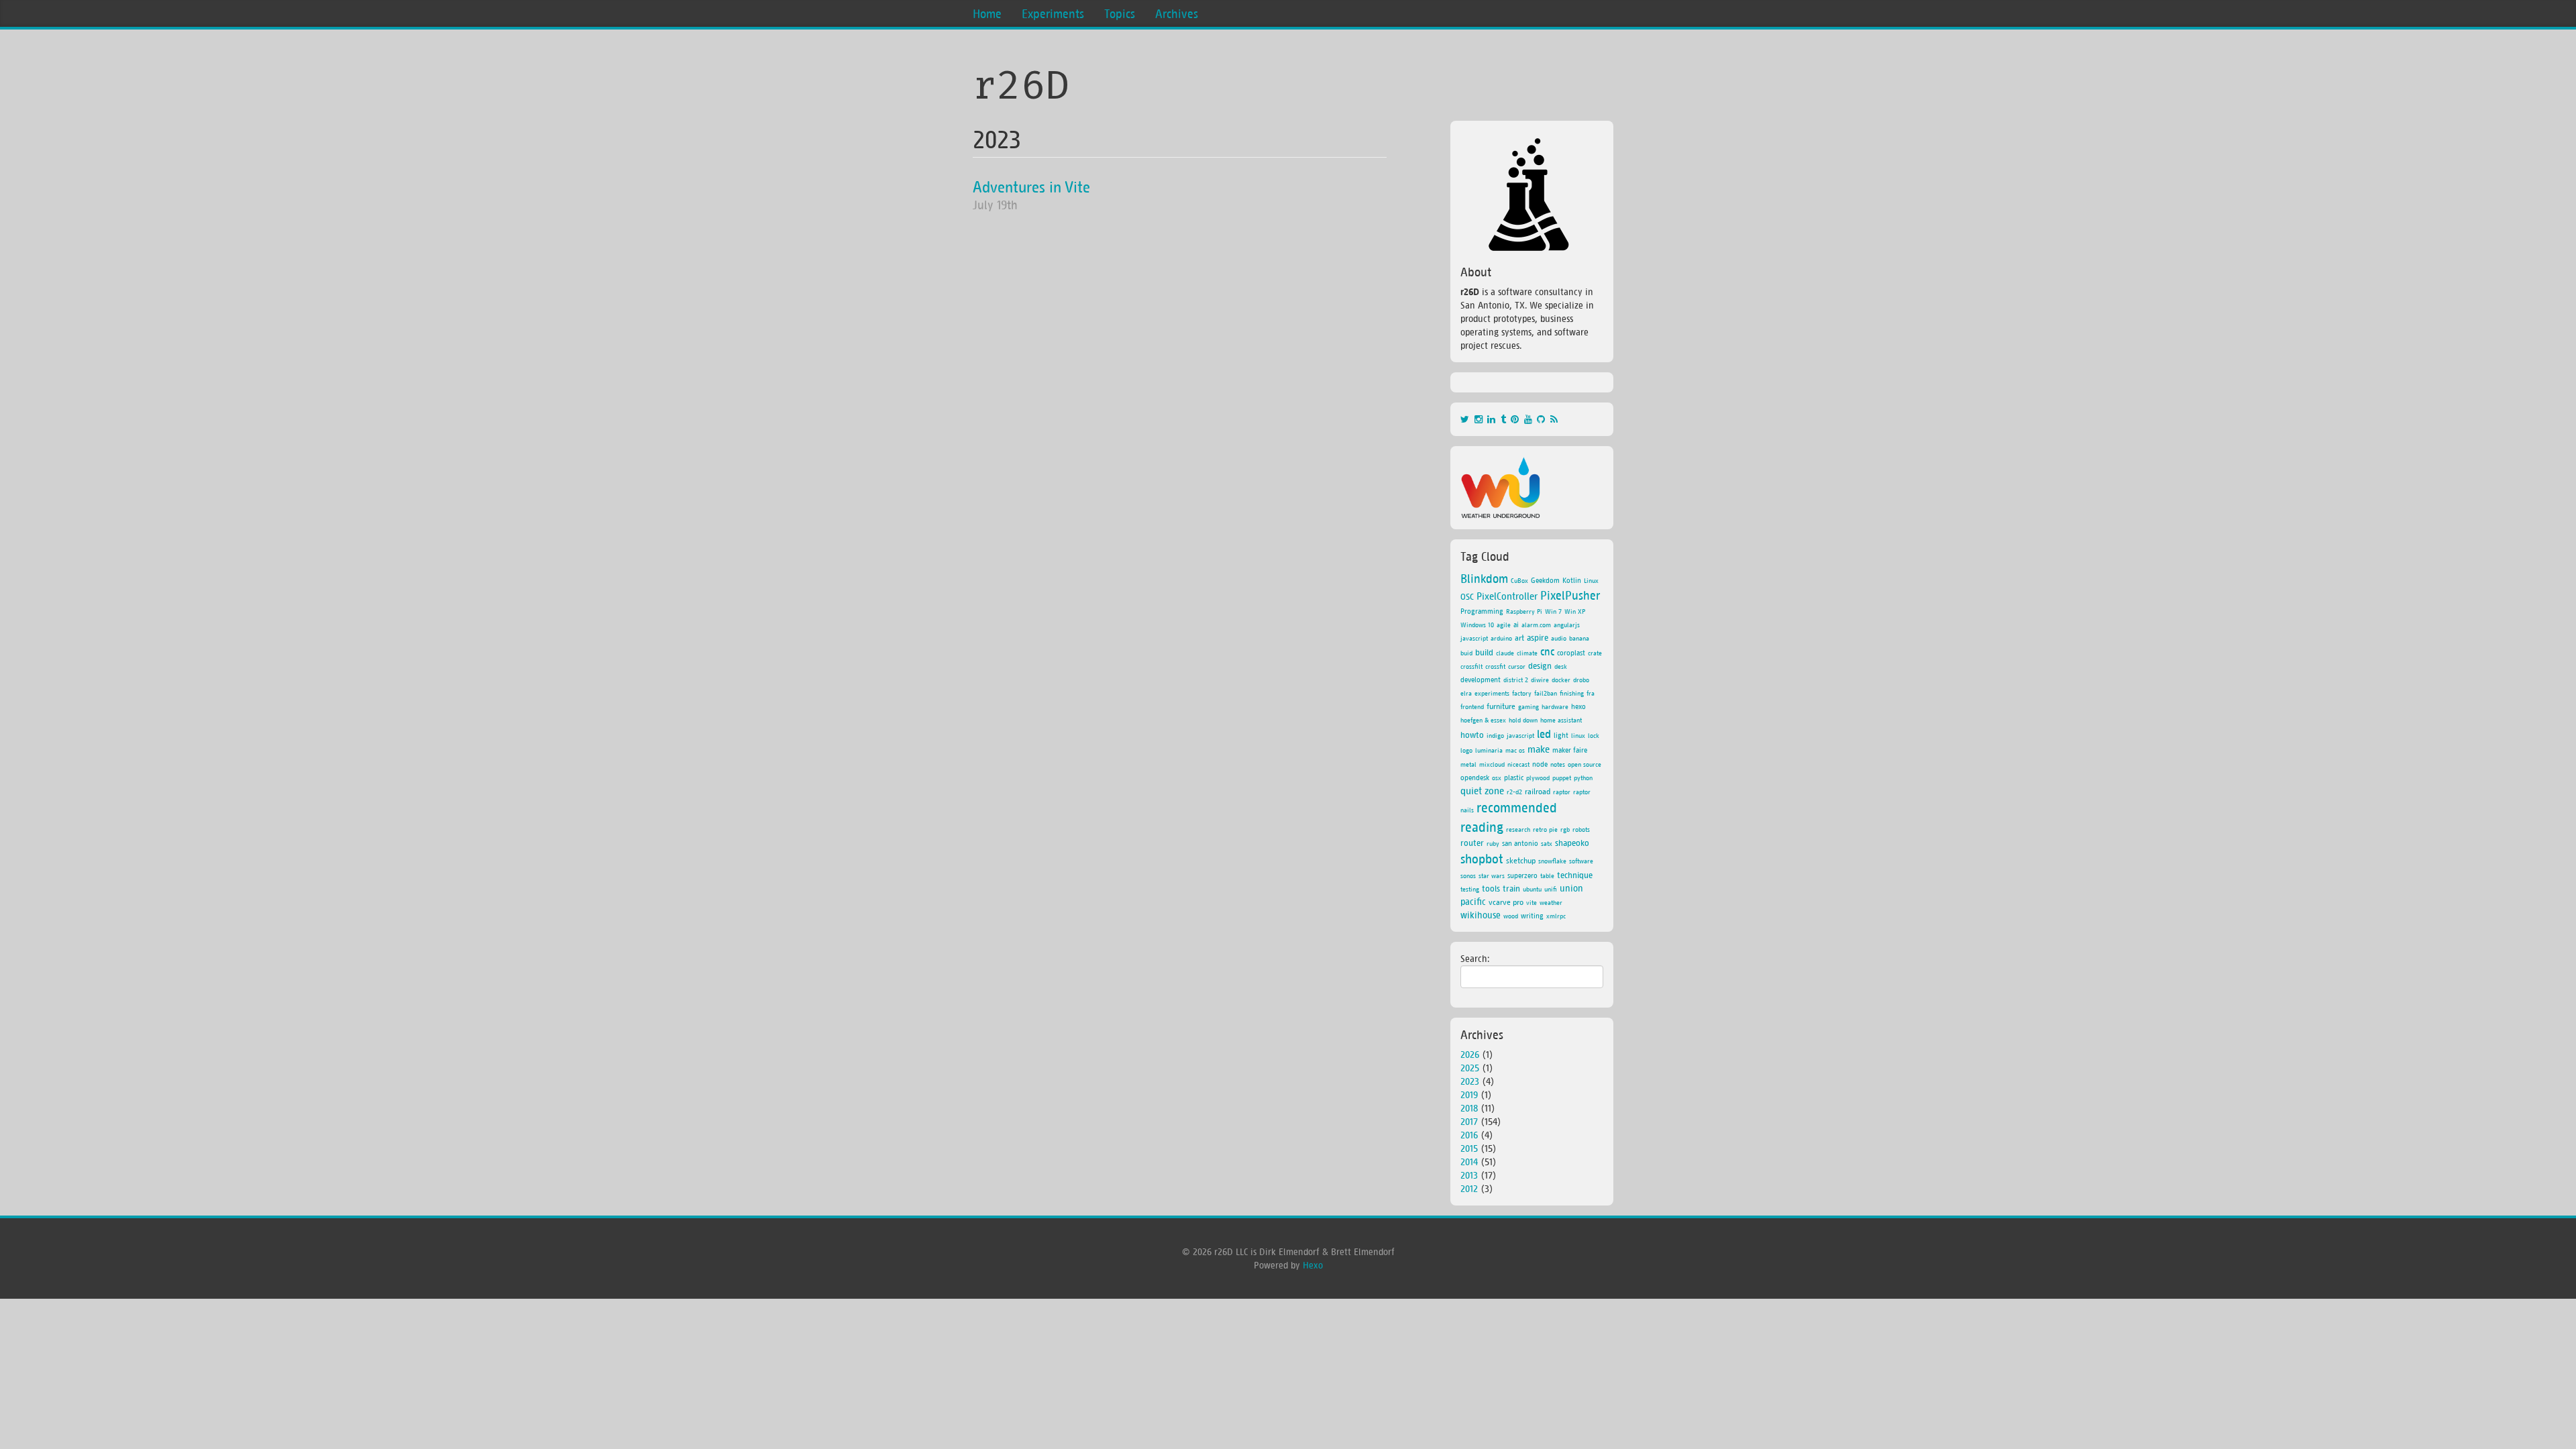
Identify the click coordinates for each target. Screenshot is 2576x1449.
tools (1491, 888)
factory (1522, 693)
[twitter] (1467, 419)
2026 (1470, 1054)
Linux (1591, 580)
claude (1505, 653)
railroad (1538, 791)
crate (1595, 653)
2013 (1469, 1175)
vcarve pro (1506, 902)
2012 (1469, 1188)
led (1544, 734)
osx (1497, 777)
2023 (997, 139)
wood (1511, 916)
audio (1559, 638)
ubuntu (1532, 889)
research (1518, 829)
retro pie (1545, 829)
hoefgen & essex (1483, 720)
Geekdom (1545, 580)
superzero (1522, 875)
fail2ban (1546, 693)
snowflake (1552, 861)
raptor (1562, 792)
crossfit (1495, 666)
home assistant (1561, 720)
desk (1561, 666)
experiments (1492, 693)
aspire (1538, 637)
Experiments (1053, 13)
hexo (1578, 706)
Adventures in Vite (1031, 186)
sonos (1468, 875)
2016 (1469, 1135)
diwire (1540, 680)
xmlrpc (1556, 916)
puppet (1562, 777)
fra (1591, 693)
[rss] (1555, 419)
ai (1516, 624)
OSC (1467, 596)
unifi (1551, 889)
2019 (1469, 1094)
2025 (1470, 1068)
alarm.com (1536, 625)
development (1481, 679)
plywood (1538, 777)
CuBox (1519, 580)
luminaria (1489, 750)
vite (1532, 902)
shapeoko (1572, 842)
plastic (1514, 777)
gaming (1528, 706)
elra (1466, 693)
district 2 (1516, 680)
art (1519, 638)
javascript (1520, 735)
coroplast (1571, 652)
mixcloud (1492, 764)
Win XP (1575, 611)
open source (1585, 764)
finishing (1572, 693)
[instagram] (1481, 419)
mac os (1515, 750)
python (1583, 777)
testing (1470, 889)
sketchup (1521, 860)
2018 (1469, 1108)
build (1484, 652)
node (1540, 764)
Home (987, 13)
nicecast (1518, 764)
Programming (1482, 611)
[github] (1544, 419)
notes (1558, 764)
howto (1472, 735)
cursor (1517, 666)
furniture (1501, 706)
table (1547, 875)
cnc (1547, 651)
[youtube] (1531, 419)
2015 (1469, 1148)
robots (1581, 829)
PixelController (1507, 596)
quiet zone (1482, 790)
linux (1578, 735)
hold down (1523, 720)
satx (1547, 843)
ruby (1493, 843)
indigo (1495, 735)
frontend (1472, 706)
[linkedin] (1494, 419)
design (1540, 665)
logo (1466, 750)
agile (1504, 625)
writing (1532, 915)
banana (1579, 638)
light (1561, 735)
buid (1466, 653)
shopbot (1482, 858)
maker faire (1570, 750)
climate (1527, 653)
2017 (1469, 1121)
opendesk (1475, 777)
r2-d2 (1514, 792)
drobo (1581, 680)
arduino (1501, 638)
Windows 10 (1477, 625)
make (1539, 749)
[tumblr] (1506, 419)
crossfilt (1471, 666)
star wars (1492, 875)
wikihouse (1481, 915)
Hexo (1313, 1265)
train (1511, 888)
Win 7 (1553, 611)
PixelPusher (1570, 595)
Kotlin (1572, 580)
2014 (1469, 1162)
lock (1594, 735)
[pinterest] (1517, 419)
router (1472, 843)
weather (1551, 902)
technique (1575, 875)
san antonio (1520, 843)
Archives (1177, 13)
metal (1468, 764)
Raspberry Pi (1524, 611)
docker (1561, 680)
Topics (1120, 13)
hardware (1555, 706)
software (1581, 861)
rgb (1565, 829)
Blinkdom (1484, 578)
